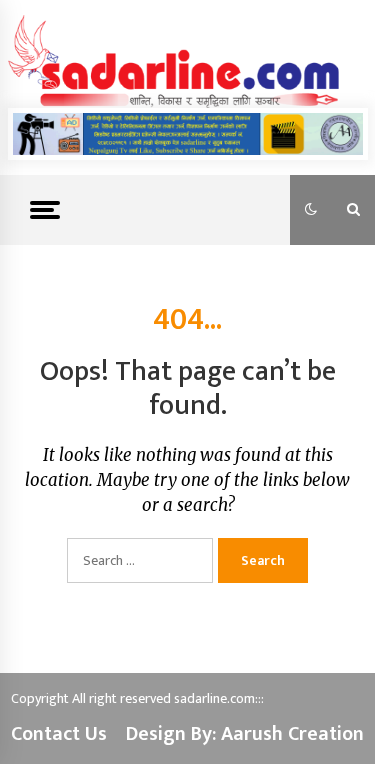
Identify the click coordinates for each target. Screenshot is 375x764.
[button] (311, 210)
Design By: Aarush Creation (245, 734)
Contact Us (59, 734)
